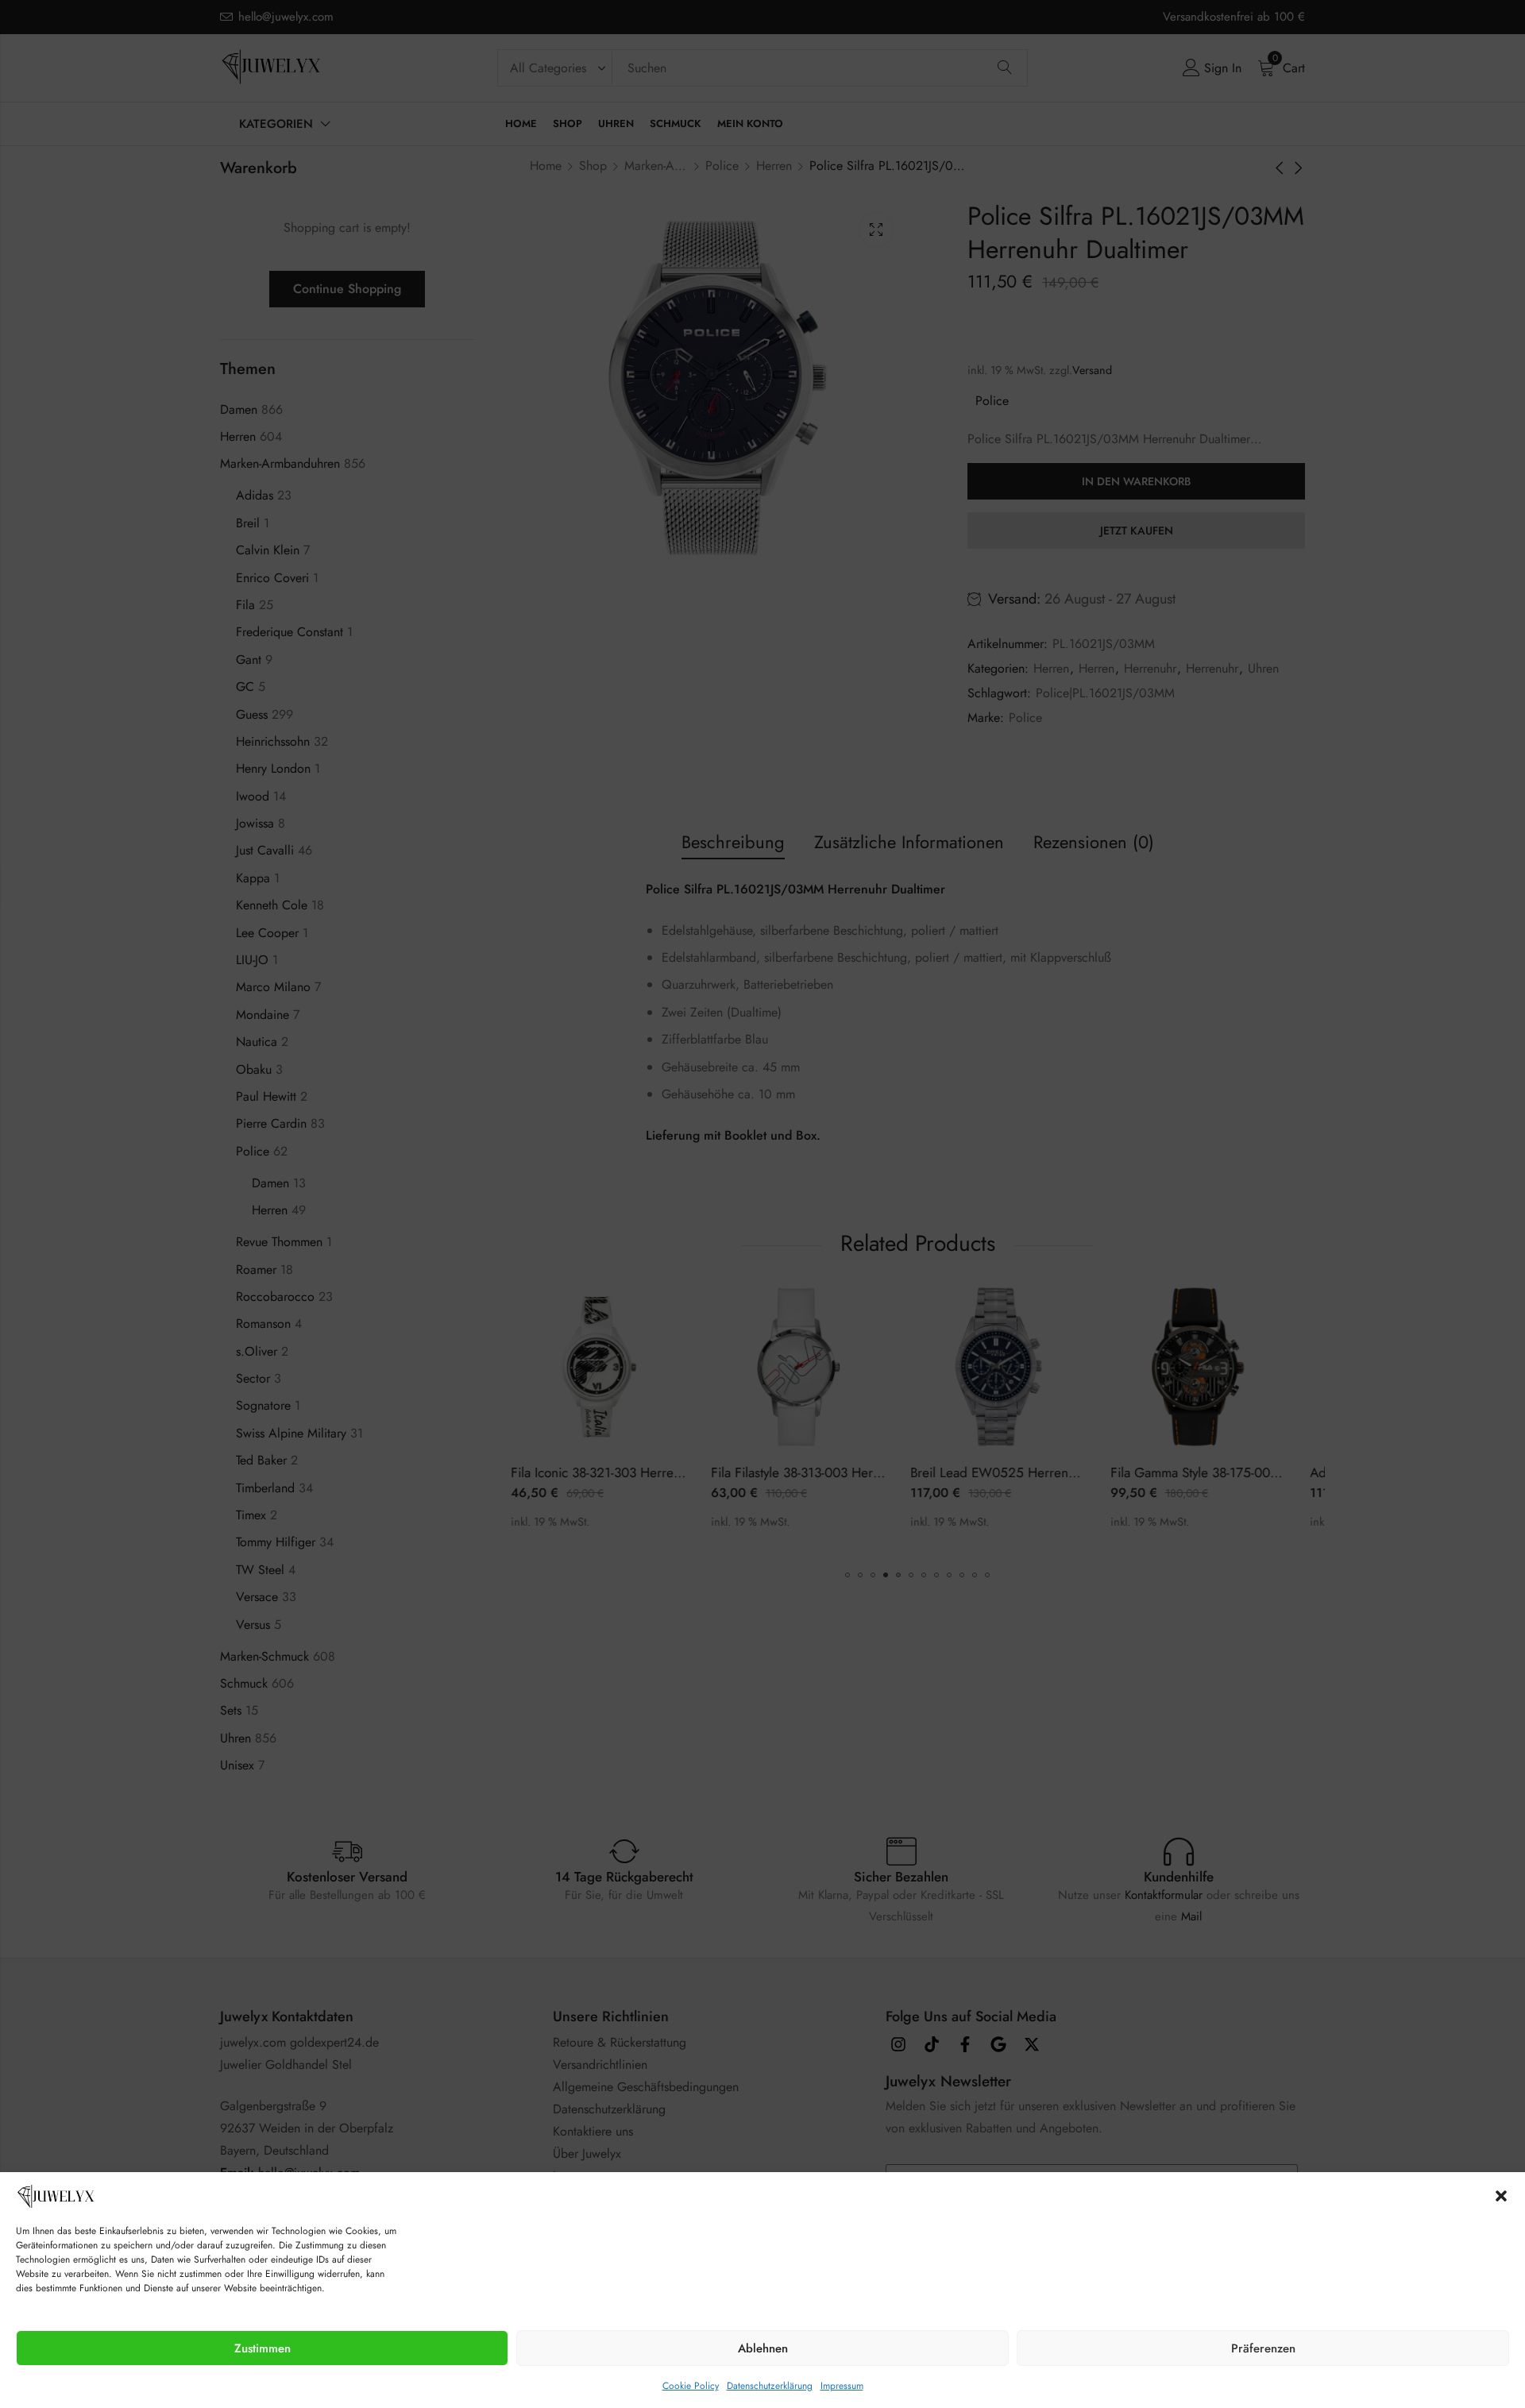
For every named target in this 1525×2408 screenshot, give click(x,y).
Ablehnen (763, 2348)
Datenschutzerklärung (770, 2386)
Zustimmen (263, 2348)
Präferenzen (1263, 2348)
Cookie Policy (691, 2386)
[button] (1501, 2196)
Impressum (842, 2386)
